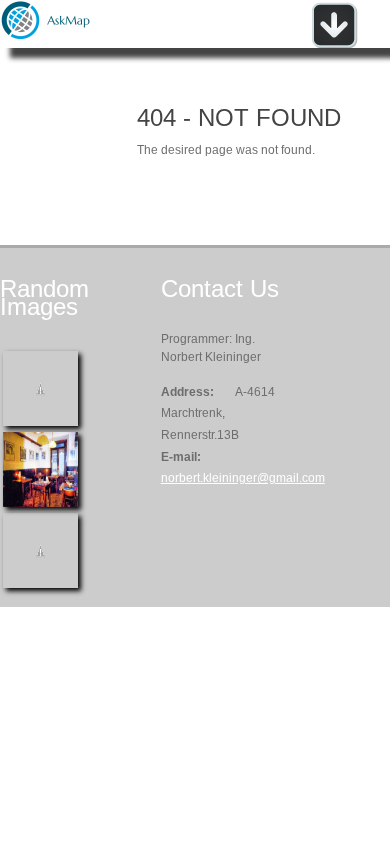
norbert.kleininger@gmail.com (243, 478)
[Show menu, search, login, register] (334, 44)
